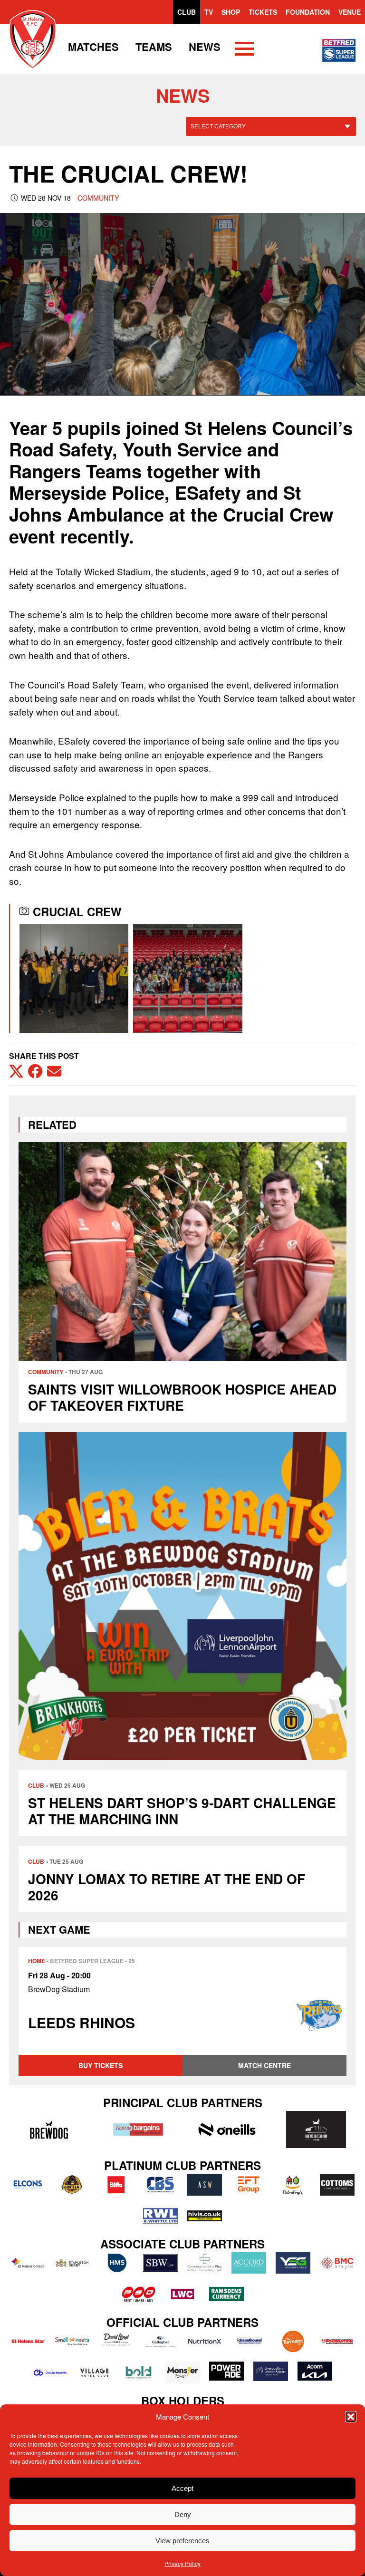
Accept (182, 2488)
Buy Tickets (101, 2065)
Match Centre (264, 2065)
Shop (231, 12)
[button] (351, 2417)
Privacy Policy (182, 2563)
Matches (93, 47)
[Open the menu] (244, 50)
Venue (350, 12)
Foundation (308, 12)
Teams (154, 47)
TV (209, 12)
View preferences (182, 2541)
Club (187, 12)
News (205, 47)
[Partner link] (49, 2130)
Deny (183, 2514)
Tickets (263, 12)
